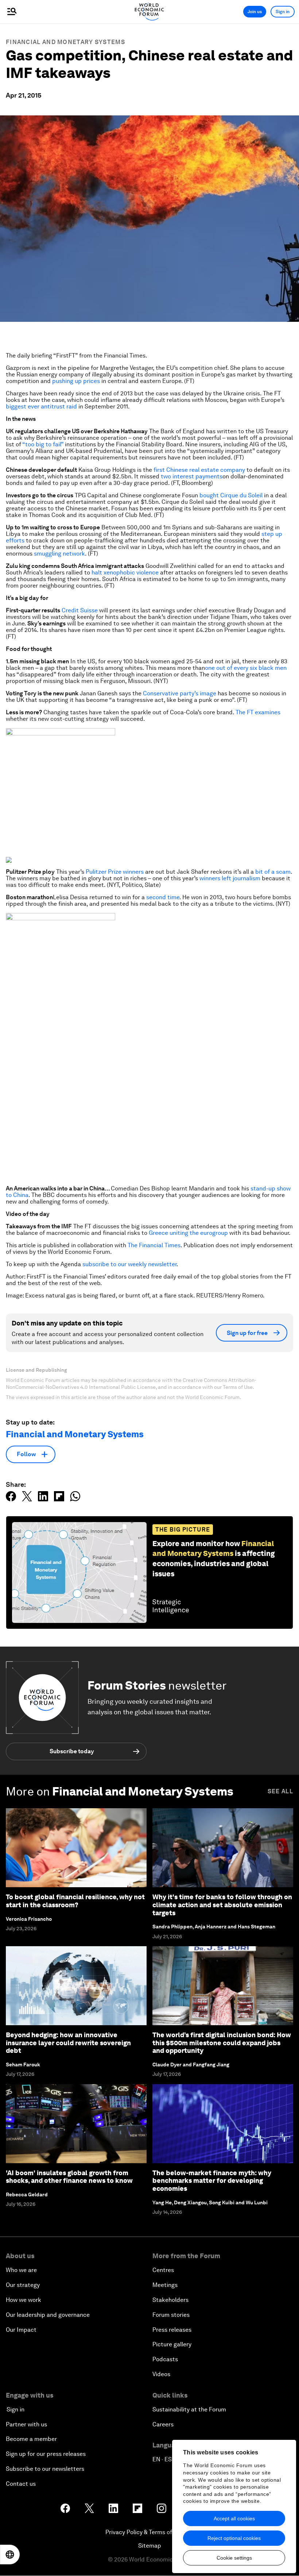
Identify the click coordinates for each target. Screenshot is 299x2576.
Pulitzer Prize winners (115, 872)
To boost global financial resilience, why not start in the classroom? (75, 1901)
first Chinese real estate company (199, 470)
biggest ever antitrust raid (41, 406)
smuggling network (59, 554)
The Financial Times (154, 1245)
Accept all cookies (234, 2518)
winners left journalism (230, 878)
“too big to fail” (43, 444)
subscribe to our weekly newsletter (129, 1264)
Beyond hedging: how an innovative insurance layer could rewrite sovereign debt (68, 2043)
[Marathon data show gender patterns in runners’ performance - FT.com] (149, 1046)
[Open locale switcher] (10, 2555)
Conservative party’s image (180, 693)
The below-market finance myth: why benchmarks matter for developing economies (212, 2181)
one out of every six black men (246, 668)
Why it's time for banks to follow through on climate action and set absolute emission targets (222, 1905)
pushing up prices (76, 381)
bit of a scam (273, 872)
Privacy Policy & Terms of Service (149, 2532)
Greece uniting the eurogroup (188, 1233)
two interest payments (192, 476)
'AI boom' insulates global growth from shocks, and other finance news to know (69, 2177)
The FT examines (258, 712)
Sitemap (150, 2546)
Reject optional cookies (234, 2538)
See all (280, 1791)
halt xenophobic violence (125, 572)
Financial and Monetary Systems (65, 42)
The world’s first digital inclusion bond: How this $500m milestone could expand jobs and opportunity (222, 2043)
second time (163, 897)
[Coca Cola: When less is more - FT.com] (149, 790)
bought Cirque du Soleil (231, 495)
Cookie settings (234, 2558)
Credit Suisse (80, 610)
